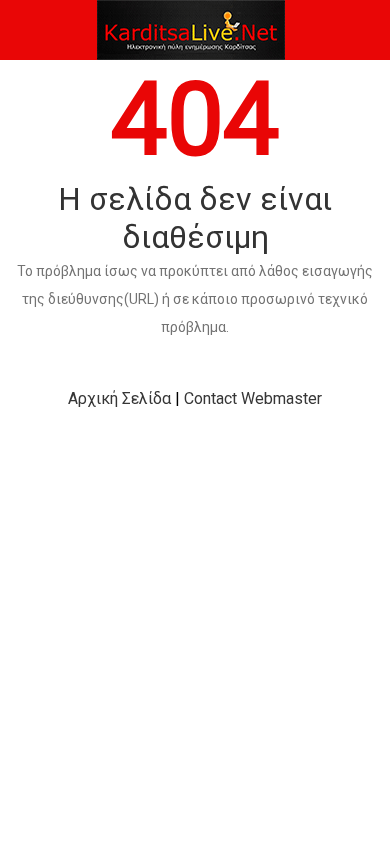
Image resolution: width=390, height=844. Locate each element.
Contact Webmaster (253, 398)
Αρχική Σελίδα (119, 398)
